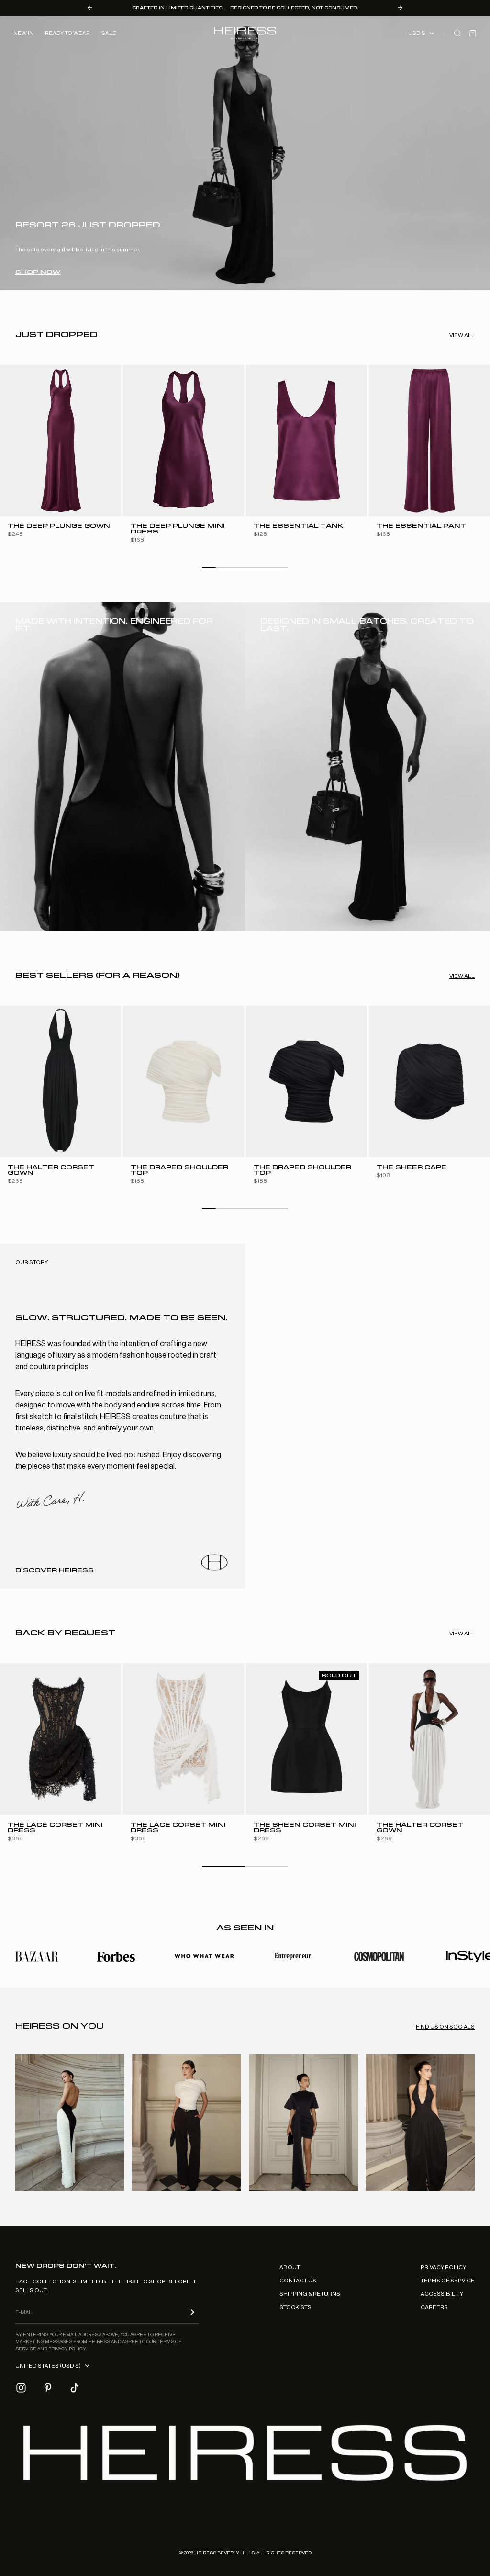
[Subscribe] (192, 2312)
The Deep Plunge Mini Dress (178, 529)
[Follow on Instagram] (21, 2388)
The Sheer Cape (412, 1167)
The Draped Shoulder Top (179, 1170)
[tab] (56, 335)
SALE (109, 33)
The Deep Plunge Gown (59, 527)
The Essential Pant (421, 527)
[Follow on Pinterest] (48, 2388)
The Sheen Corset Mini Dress (305, 1828)
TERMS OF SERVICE (448, 2281)
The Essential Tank (298, 527)
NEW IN (23, 33)
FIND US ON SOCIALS (445, 2027)
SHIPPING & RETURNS (310, 2294)
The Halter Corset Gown (51, 1170)
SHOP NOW (38, 272)
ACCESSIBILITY (442, 2294)
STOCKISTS (295, 2307)
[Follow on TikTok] (75, 2388)
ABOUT (290, 2267)
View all (462, 335)
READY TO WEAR (67, 33)
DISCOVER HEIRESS (55, 1570)
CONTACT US (298, 2281)
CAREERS (434, 2307)
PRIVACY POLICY (443, 2267)
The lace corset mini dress (55, 1828)
